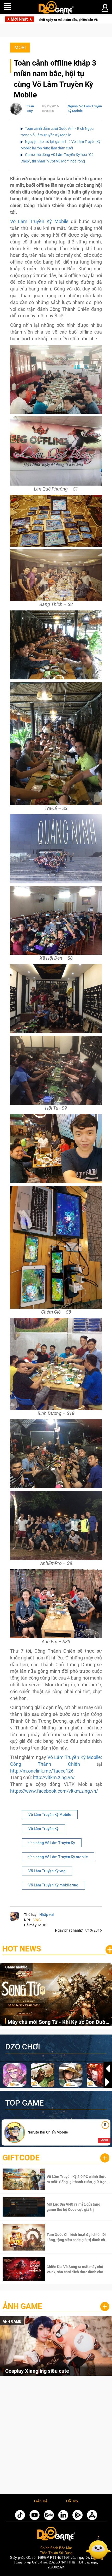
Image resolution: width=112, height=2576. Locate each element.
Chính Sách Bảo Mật (56, 2548)
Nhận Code (77, 2179)
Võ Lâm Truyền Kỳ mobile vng (53, 1885)
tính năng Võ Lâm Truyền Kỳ (52, 1843)
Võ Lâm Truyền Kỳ (43, 1829)
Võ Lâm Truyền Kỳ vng (47, 1871)
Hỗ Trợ (72, 2501)
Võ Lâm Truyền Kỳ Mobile (39, 221)
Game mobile (16, 1967)
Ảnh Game (22, 2306)
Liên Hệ (41, 2501)
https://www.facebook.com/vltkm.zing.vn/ (54, 1791)
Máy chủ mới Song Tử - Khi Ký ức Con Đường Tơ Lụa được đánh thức (59, 2022)
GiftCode (21, 2158)
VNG (37, 1920)
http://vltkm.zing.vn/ (54, 1777)
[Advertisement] (56, 2436)
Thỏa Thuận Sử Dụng (56, 2553)
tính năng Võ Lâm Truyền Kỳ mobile (58, 1857)
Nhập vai (46, 1915)
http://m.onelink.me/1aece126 (42, 1771)
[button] (108, 2082)
